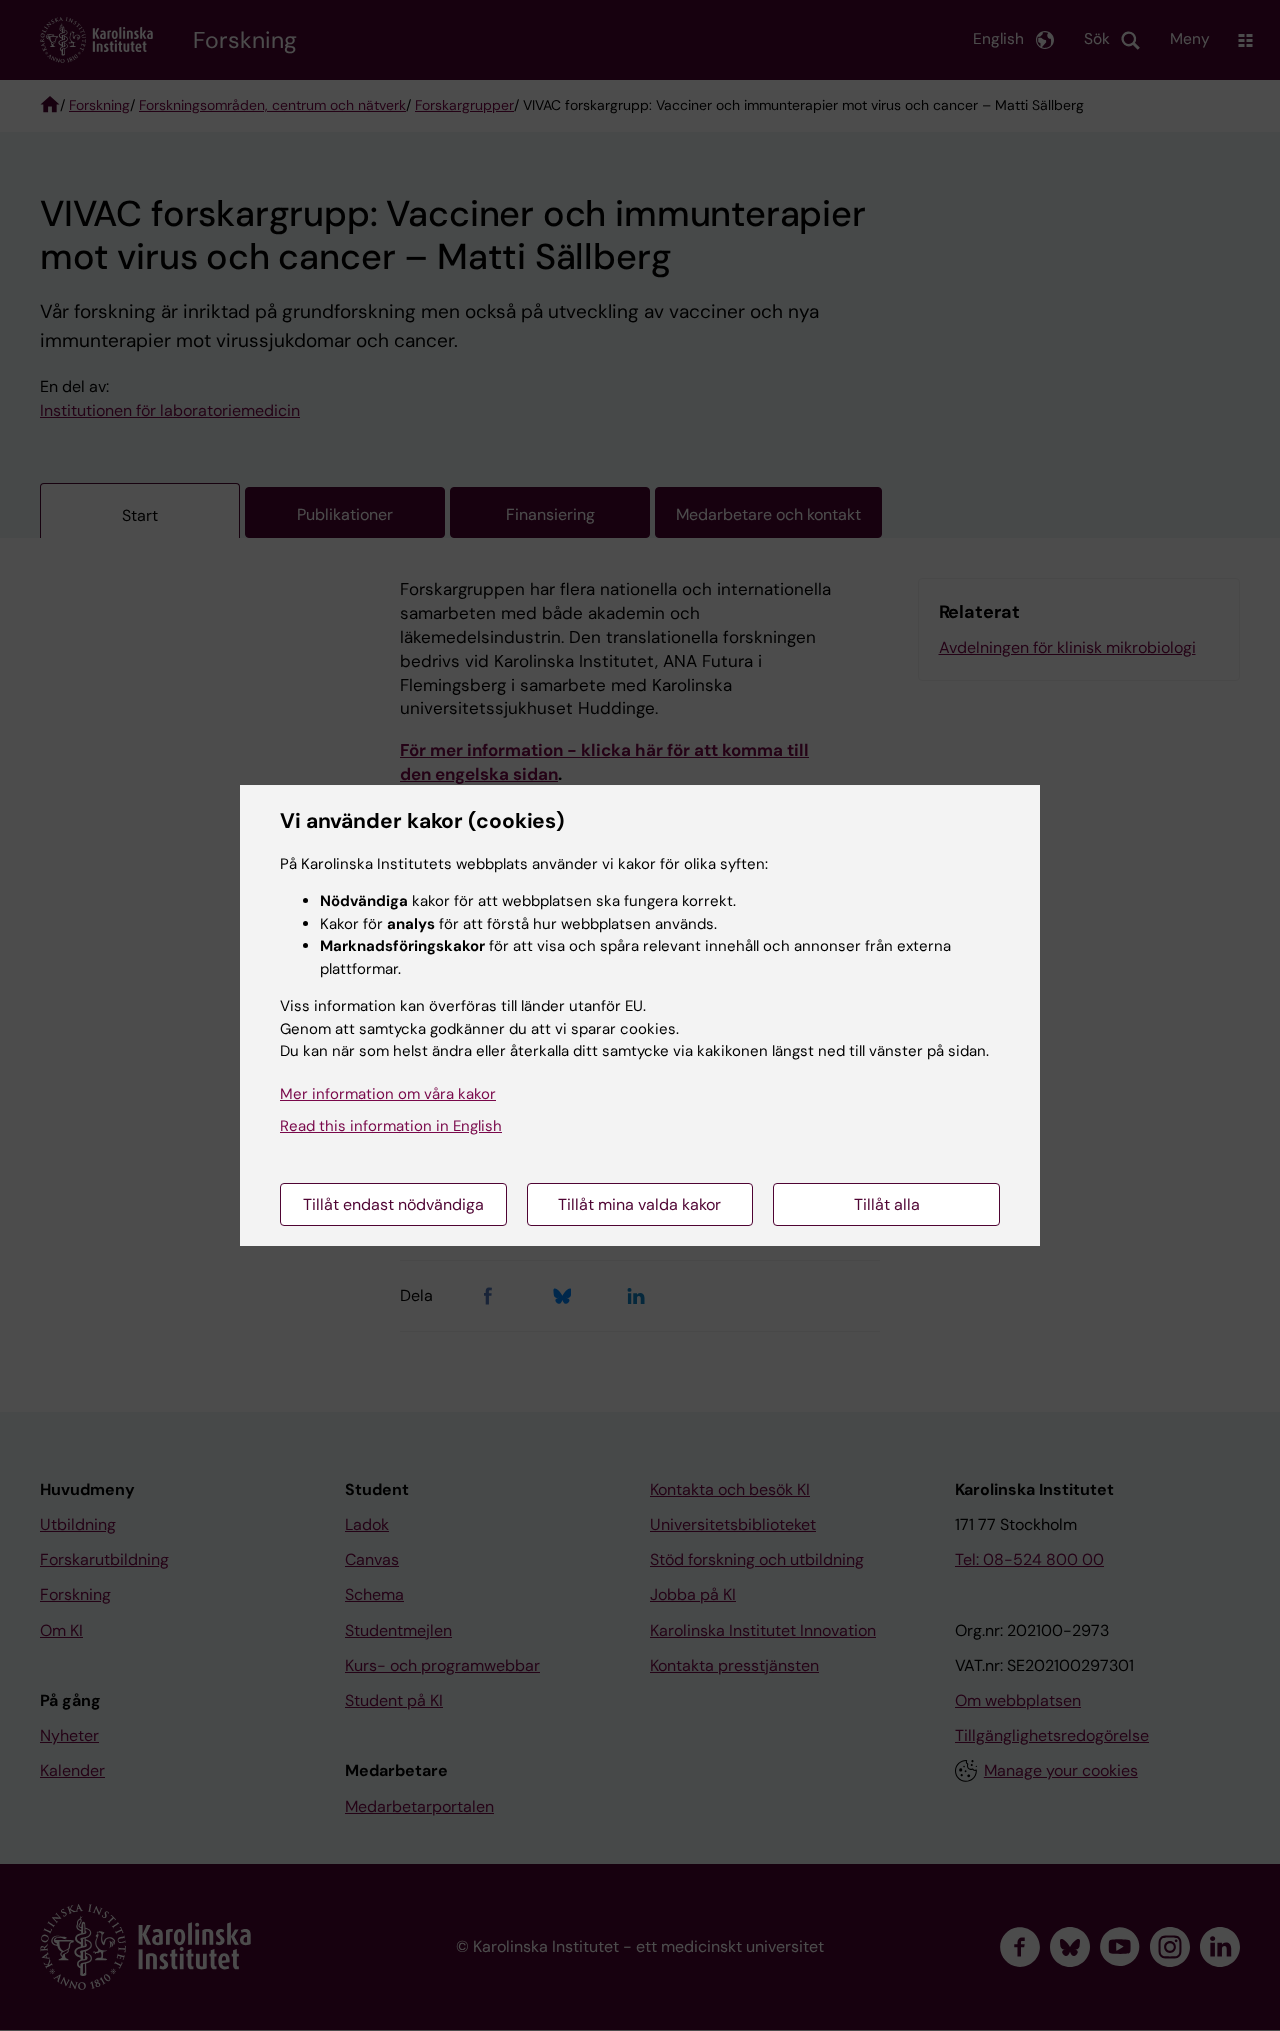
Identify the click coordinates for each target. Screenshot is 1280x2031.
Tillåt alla (887, 1204)
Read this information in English (391, 1126)
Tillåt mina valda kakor (639, 1204)
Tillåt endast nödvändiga (393, 1204)
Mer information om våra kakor (388, 1094)
